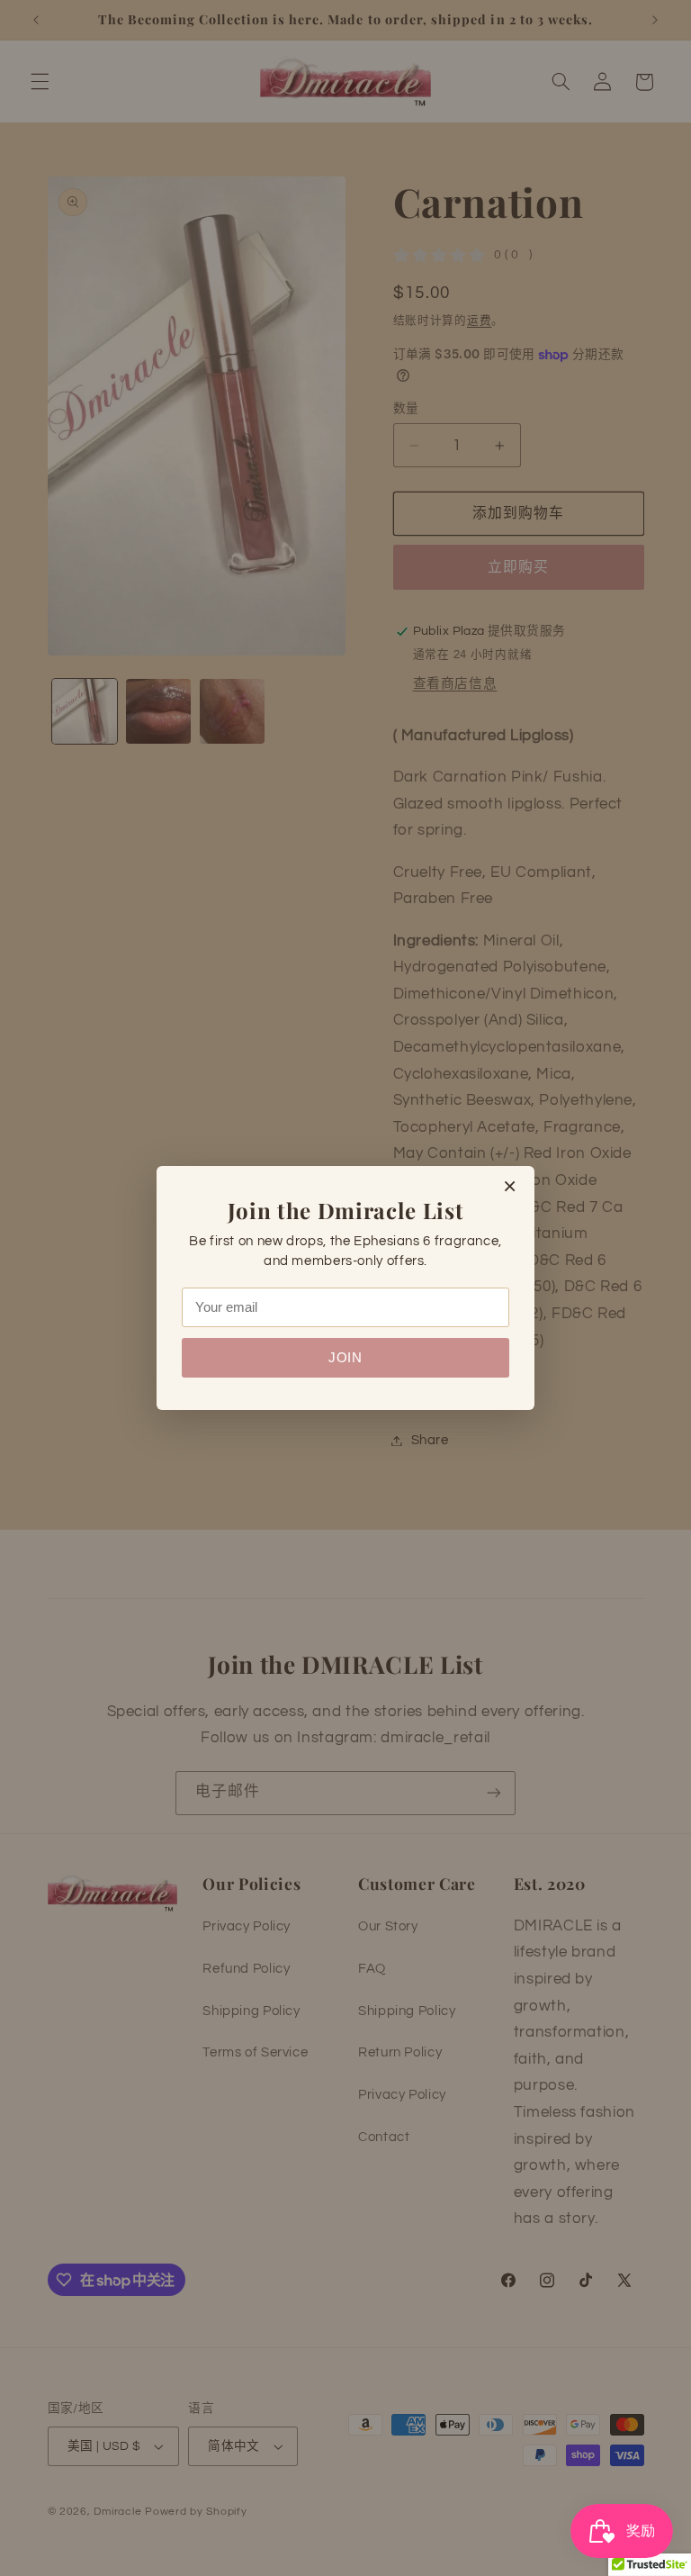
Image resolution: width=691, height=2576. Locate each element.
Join (345, 1358)
